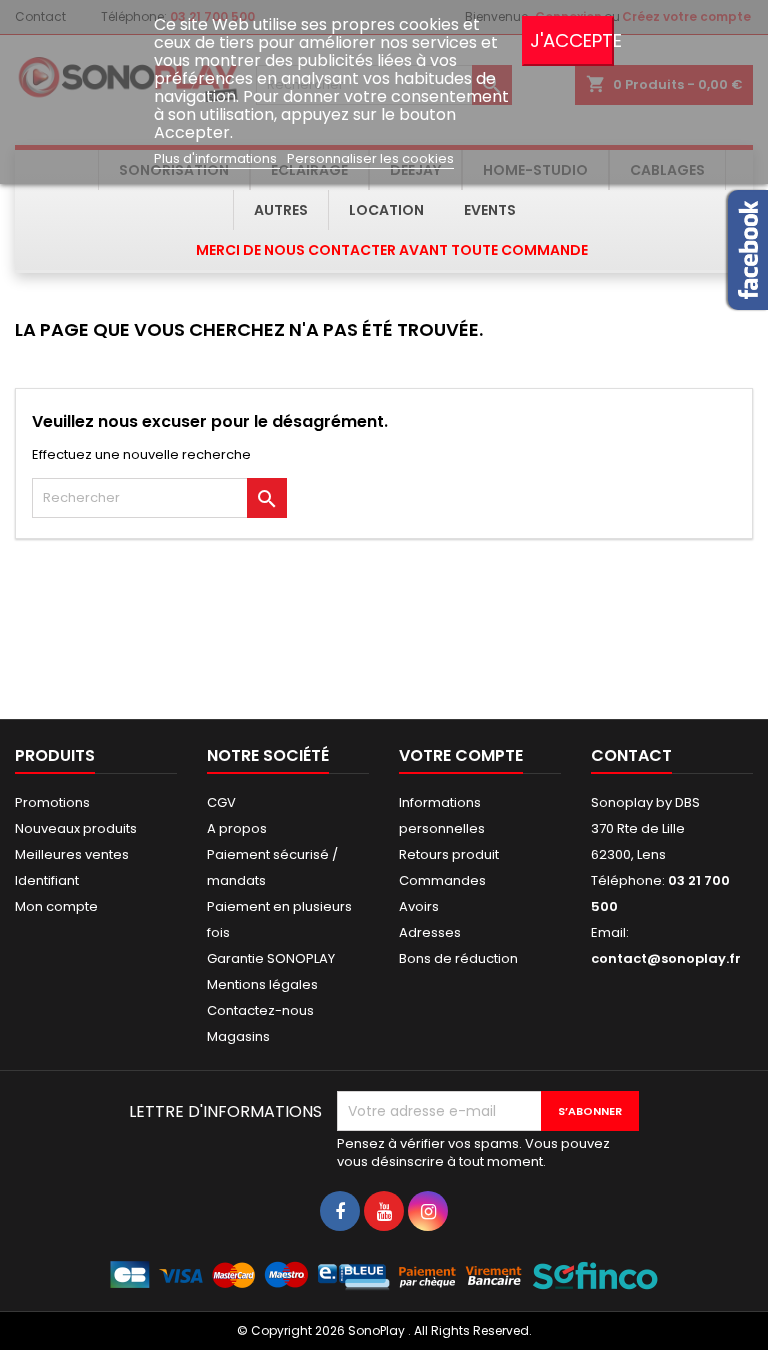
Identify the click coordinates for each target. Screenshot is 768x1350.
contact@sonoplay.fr (666, 958)
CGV (221, 802)
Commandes (442, 880)
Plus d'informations (217, 158)
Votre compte (461, 755)
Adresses (430, 932)
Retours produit (449, 854)
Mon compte (56, 906)
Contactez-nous (260, 1010)
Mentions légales (262, 984)
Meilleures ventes (72, 854)
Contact (631, 755)
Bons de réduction (458, 958)
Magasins (238, 1036)
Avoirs (419, 906)
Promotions (52, 802)
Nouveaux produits (76, 828)
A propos (237, 828)
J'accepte (572, 40)
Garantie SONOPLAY (271, 958)
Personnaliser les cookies (370, 158)
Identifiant (47, 880)
